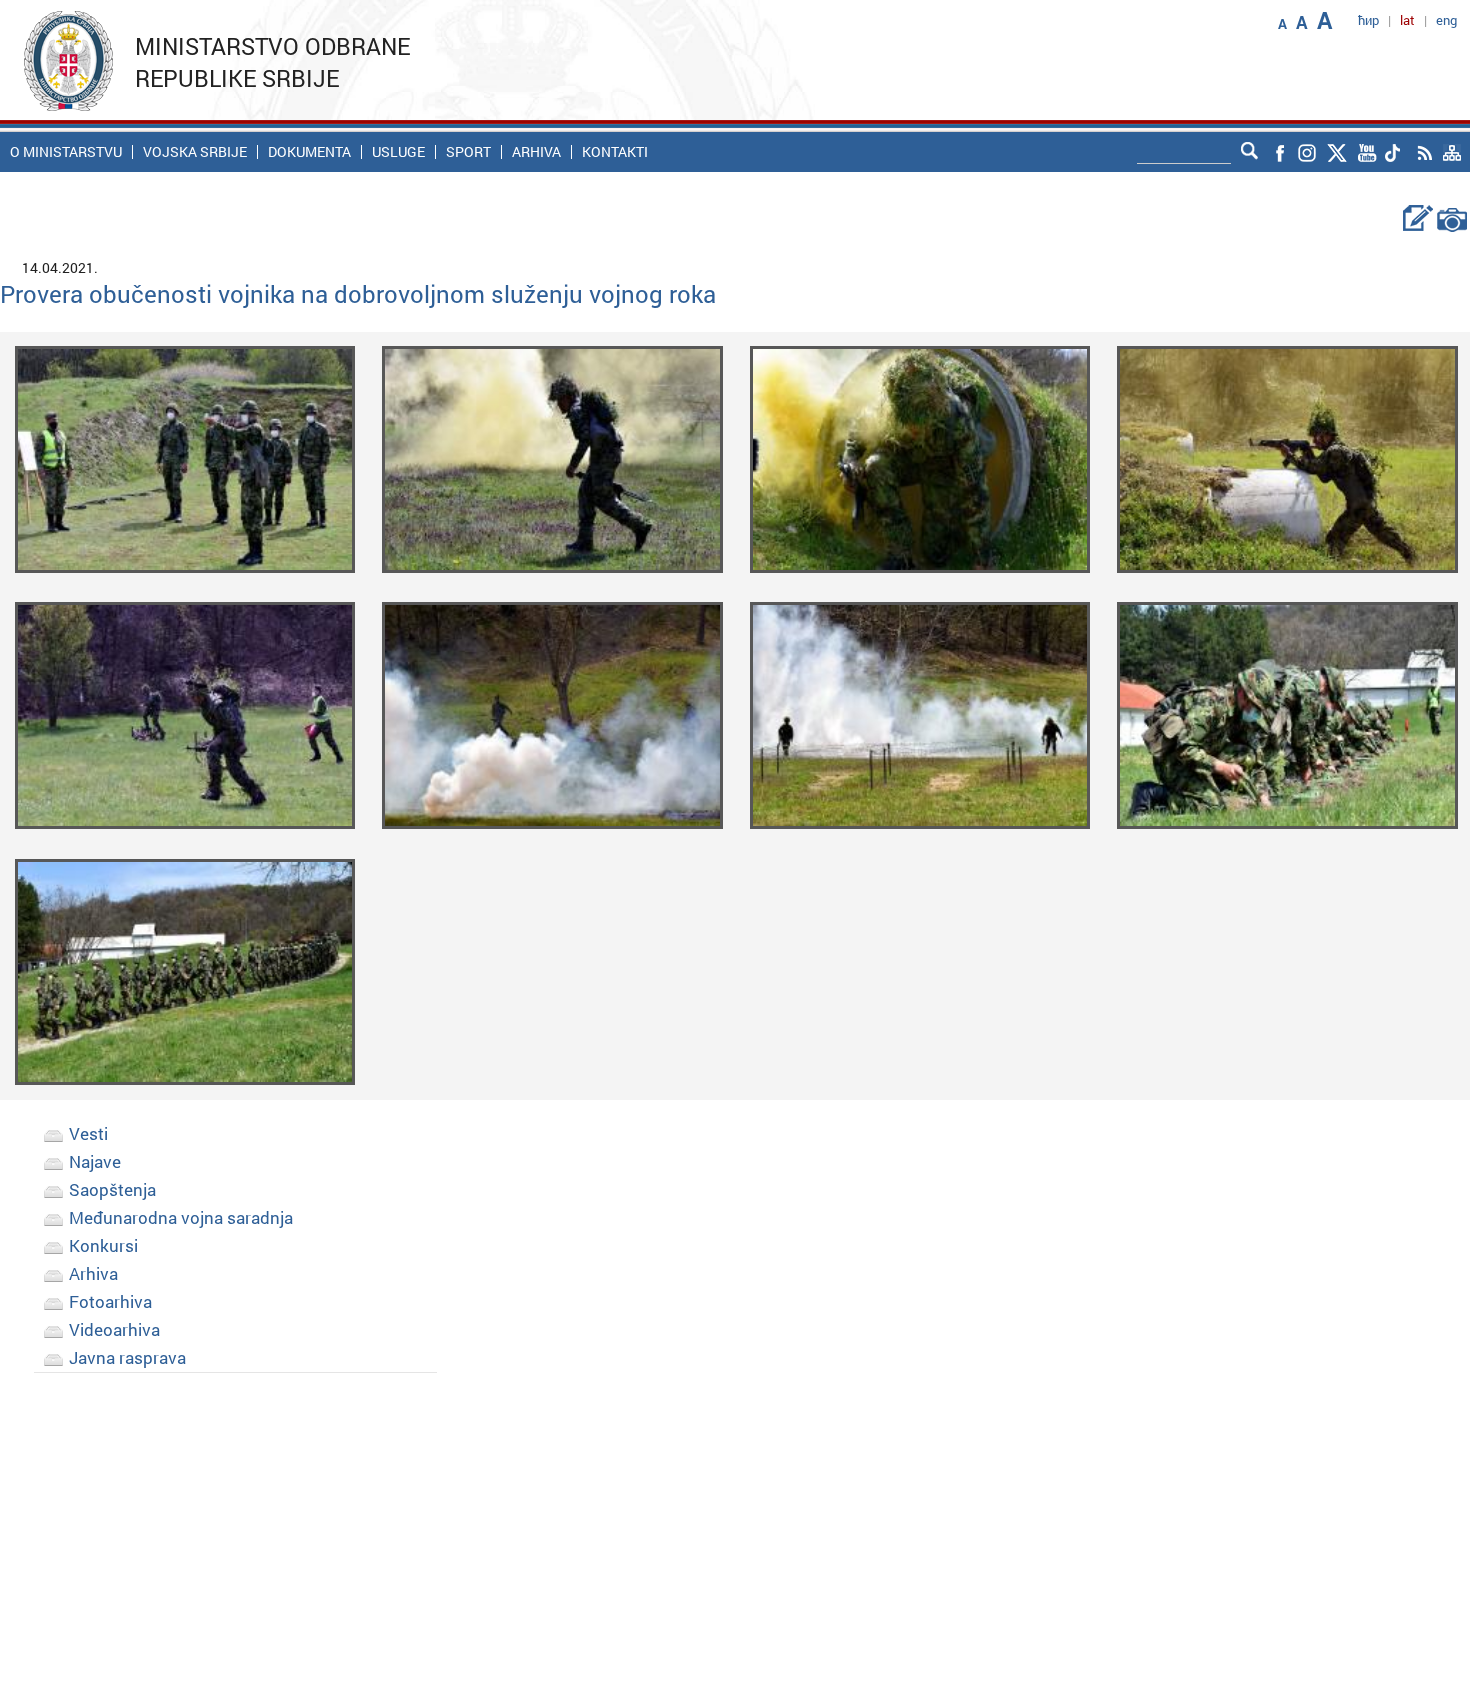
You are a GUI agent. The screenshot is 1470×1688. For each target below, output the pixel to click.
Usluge (398, 152)
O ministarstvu (66, 152)
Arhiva (536, 152)
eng (1446, 20)
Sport (468, 152)
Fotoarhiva (110, 1301)
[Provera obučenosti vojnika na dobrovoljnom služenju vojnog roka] (185, 457)
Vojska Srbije (195, 152)
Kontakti (615, 152)
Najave (95, 1161)
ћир (1368, 20)
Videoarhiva (114, 1329)
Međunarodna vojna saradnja (181, 1217)
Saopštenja (112, 1189)
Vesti (88, 1133)
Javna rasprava (127, 1357)
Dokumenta (309, 152)
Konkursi (103, 1245)
